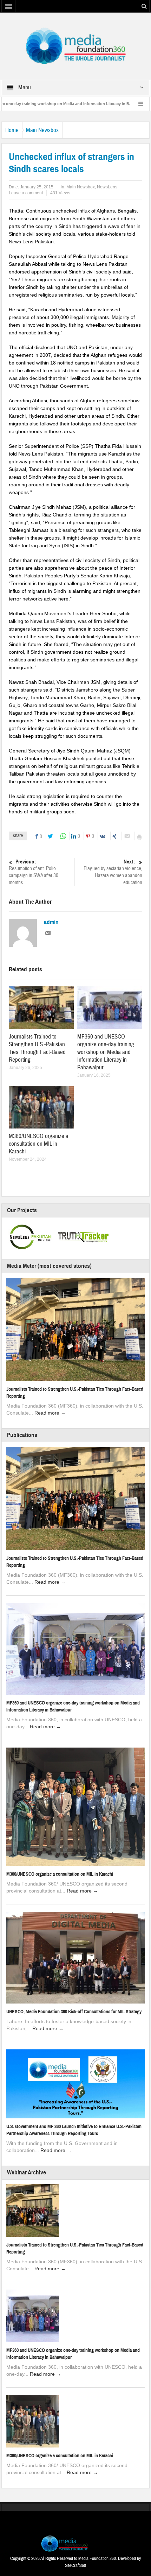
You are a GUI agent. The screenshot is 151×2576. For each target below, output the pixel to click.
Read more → (50, 1413)
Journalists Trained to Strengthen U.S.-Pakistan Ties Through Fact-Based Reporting (37, 1048)
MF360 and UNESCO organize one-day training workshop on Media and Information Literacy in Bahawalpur (106, 1052)
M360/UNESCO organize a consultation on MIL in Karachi (39, 1144)
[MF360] (75, 46)
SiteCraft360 (75, 2565)
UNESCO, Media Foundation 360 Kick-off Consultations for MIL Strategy (74, 2012)
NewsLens (107, 187)
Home (12, 130)
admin (51, 922)
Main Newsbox (42, 130)
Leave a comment (26, 193)
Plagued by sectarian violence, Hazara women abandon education (113, 872)
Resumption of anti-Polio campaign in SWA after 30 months (34, 872)
